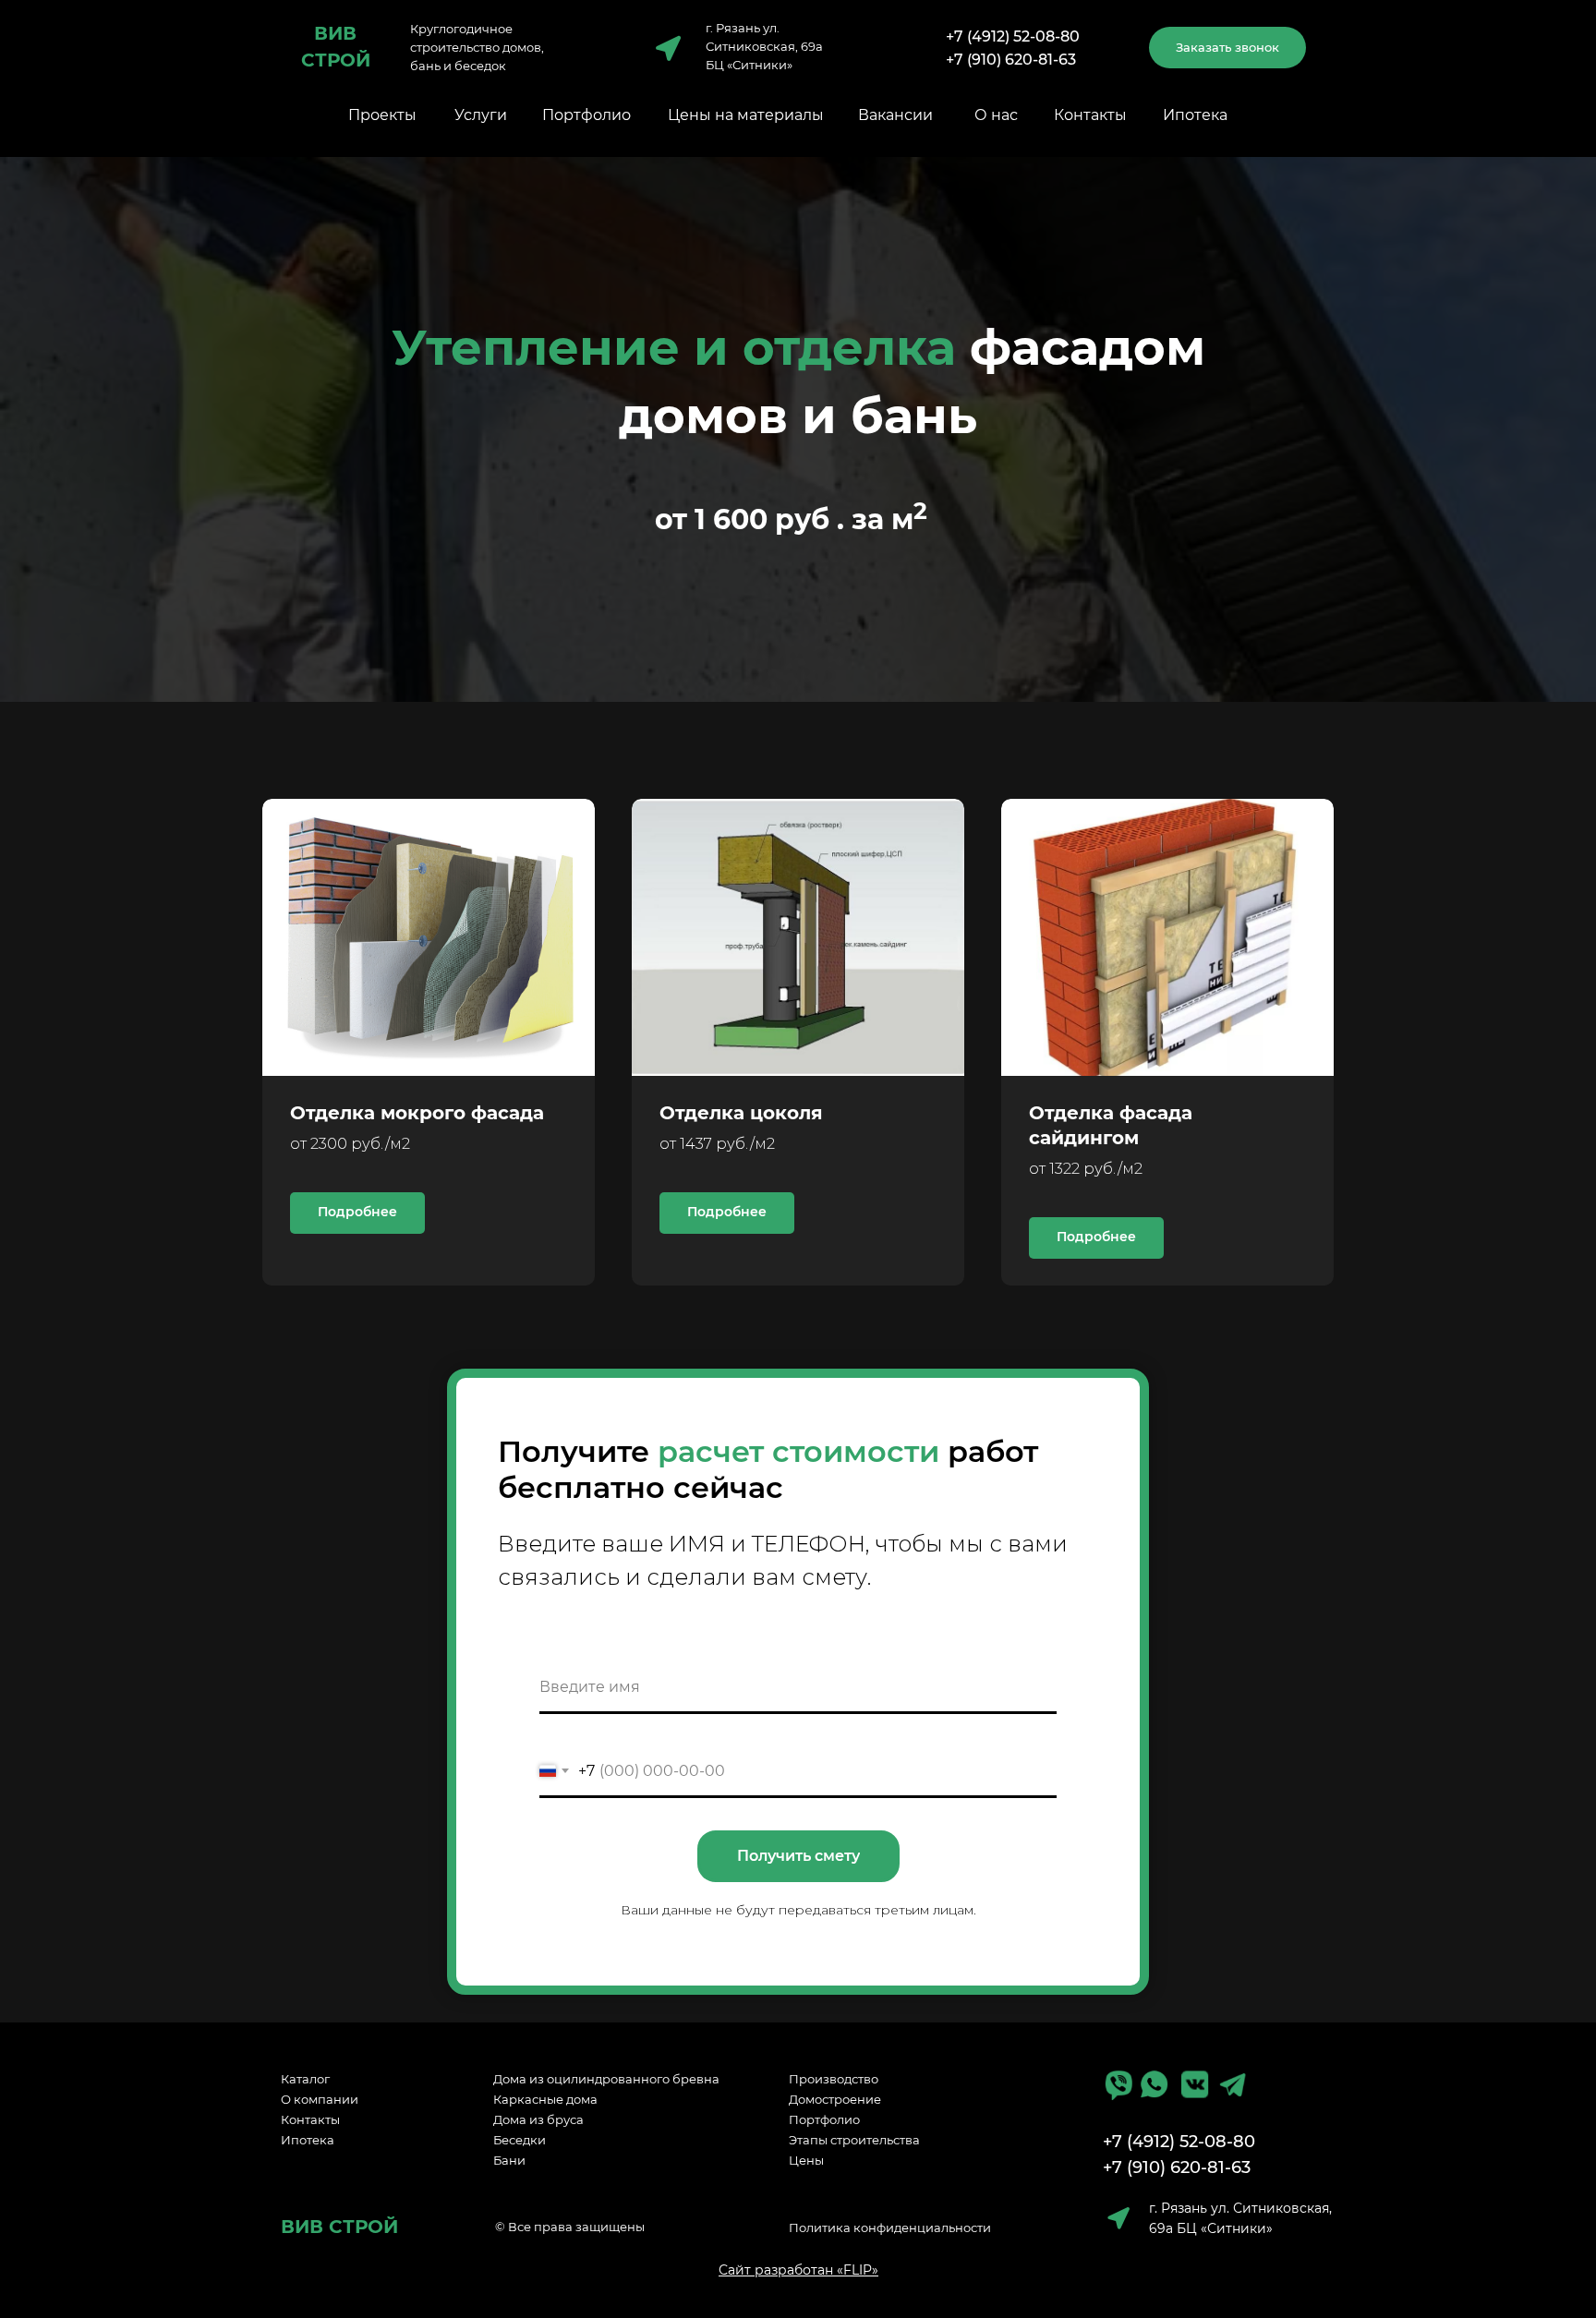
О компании (320, 2099)
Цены (806, 2160)
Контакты (1090, 115)
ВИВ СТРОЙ (339, 2227)
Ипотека (1195, 115)
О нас (996, 115)
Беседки (520, 2140)
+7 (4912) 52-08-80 (1013, 36)
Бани (509, 2160)
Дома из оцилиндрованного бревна (606, 2079)
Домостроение (835, 2099)
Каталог (305, 2079)
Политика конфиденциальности (890, 2227)
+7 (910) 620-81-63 (1011, 60)
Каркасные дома (545, 2099)
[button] (1227, 48)
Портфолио (586, 115)
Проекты (382, 115)
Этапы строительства (854, 2140)
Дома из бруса (538, 2119)
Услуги (481, 115)
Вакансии (895, 115)
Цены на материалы (746, 115)
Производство (834, 2079)
